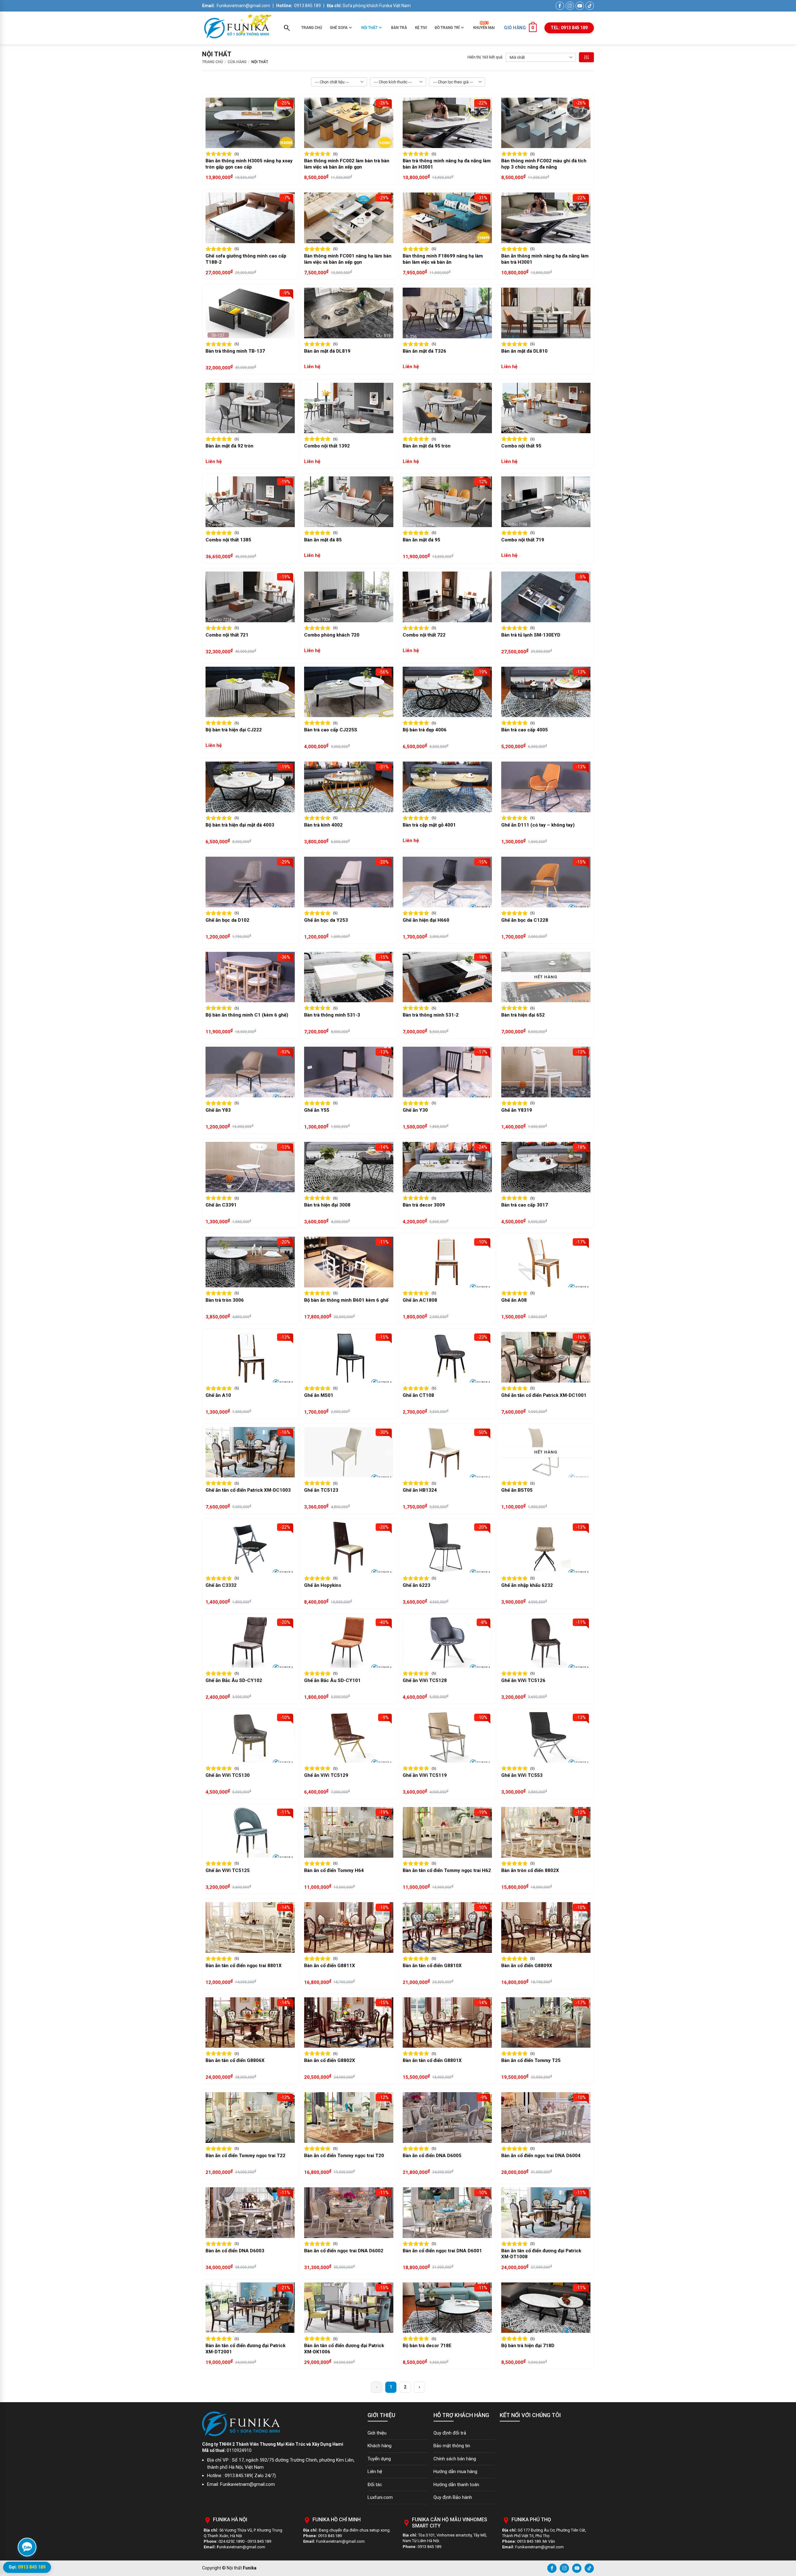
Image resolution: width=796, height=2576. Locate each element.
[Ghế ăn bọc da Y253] (349, 882)
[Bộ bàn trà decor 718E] (447, 2308)
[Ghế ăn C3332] (250, 1547)
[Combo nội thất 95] (546, 408)
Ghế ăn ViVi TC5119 (425, 1775)
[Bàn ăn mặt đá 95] (447, 502)
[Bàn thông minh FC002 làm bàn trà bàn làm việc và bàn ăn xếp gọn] (349, 123)
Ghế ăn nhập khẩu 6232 (527, 1585)
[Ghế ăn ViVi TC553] (546, 1737)
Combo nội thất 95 (521, 446)
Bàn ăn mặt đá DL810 (524, 351)
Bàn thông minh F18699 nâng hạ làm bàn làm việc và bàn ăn (443, 259)
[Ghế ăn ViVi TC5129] (349, 1737)
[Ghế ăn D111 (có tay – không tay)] (546, 787)
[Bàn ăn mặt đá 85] (349, 502)
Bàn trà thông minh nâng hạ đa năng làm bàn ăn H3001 (447, 164)
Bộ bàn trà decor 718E (427, 2346)
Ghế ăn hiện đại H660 (426, 920)
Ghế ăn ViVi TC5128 (425, 1680)
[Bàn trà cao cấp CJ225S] (349, 692)
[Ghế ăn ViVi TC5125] (250, 1832)
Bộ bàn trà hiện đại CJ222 (234, 730)
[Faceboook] (552, 2568)
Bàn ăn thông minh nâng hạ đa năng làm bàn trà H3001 (545, 259)
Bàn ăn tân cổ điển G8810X (432, 1966)
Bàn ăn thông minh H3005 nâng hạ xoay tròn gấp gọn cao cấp (249, 164)
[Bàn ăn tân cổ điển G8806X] (250, 2023)
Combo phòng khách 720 (332, 635)
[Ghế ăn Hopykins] (349, 1547)
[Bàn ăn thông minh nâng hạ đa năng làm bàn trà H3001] (546, 218)
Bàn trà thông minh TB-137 (235, 351)
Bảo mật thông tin (452, 2446)
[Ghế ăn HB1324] (447, 1452)
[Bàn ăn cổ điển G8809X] (546, 1927)
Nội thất (369, 28)
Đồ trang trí (447, 28)
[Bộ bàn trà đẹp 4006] (447, 692)
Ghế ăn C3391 (221, 1205)
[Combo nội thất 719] (546, 502)
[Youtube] (577, 2568)
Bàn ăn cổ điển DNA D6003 (235, 2251)
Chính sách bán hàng (455, 2459)
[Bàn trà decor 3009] (447, 1167)
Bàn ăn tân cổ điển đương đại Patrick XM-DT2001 (245, 2349)
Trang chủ (312, 28)
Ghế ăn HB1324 (420, 1490)
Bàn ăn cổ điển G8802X (330, 2060)
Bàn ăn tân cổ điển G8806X (235, 2060)
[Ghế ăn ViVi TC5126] (546, 1642)
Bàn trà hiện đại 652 (523, 1015)
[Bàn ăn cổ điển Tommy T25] (546, 2023)
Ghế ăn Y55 (317, 1110)
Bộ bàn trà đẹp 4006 (425, 730)
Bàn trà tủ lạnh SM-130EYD (531, 635)
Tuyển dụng (379, 2459)
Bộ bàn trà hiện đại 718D (528, 2346)
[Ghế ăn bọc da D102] (250, 882)
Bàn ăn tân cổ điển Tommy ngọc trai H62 (447, 1870)
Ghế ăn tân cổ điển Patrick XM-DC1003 (248, 1490)
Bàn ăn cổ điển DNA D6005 (432, 2156)
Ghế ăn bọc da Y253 (326, 920)
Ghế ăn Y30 (415, 1110)
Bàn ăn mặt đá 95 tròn (427, 446)
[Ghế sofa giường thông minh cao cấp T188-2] (250, 218)
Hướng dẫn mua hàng (455, 2472)
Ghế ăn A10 (218, 1395)
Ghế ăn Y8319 (517, 1110)
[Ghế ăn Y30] (447, 1072)
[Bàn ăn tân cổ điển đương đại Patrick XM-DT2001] (250, 2308)
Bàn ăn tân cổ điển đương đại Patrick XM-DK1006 (344, 2349)
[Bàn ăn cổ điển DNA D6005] (447, 2117)
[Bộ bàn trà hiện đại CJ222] (250, 692)
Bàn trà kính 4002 (323, 825)
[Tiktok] (589, 2568)
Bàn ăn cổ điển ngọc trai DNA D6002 (344, 2251)
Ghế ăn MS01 (319, 1395)
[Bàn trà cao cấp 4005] (546, 692)
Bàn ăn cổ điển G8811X (330, 1966)
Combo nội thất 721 (227, 635)
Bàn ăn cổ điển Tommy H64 (334, 1870)
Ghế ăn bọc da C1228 (525, 920)
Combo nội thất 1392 (327, 446)
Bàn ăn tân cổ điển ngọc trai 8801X (244, 1966)
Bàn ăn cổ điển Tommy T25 (531, 2060)
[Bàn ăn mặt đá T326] (447, 313)
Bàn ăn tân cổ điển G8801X (432, 2060)
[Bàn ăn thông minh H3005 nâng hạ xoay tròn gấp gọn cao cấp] (250, 123)
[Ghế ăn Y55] (349, 1072)
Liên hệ (375, 2472)
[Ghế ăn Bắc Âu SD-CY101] (349, 1642)
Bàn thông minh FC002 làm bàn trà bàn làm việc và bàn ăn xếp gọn (347, 164)
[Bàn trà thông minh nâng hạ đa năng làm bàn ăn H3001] (447, 123)
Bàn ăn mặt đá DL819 (327, 351)
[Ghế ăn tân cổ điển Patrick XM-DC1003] (250, 1452)
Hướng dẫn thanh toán (456, 2485)
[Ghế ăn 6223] (447, 1547)
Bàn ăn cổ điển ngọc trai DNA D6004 (541, 2156)
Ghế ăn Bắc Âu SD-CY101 (332, 1680)
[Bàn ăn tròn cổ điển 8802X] (546, 1832)
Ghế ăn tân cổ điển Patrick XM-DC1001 (544, 1395)
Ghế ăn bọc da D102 (227, 920)
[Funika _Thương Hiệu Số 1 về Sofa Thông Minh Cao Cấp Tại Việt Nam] (237, 28)
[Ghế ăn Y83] (250, 1072)
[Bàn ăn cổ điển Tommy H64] (349, 1832)
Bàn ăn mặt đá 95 (421, 540)
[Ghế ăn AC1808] (447, 1262)
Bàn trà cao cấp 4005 (525, 730)
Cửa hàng (237, 62)
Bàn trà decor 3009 (424, 1205)
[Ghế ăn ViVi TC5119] (447, 1737)
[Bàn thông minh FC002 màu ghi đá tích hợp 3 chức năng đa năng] (546, 123)
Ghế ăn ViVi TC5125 (228, 1870)
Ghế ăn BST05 (517, 1490)
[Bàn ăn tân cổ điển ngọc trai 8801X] (250, 1927)
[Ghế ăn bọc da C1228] (546, 882)
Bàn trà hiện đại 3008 (327, 1205)
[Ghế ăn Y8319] (546, 1072)
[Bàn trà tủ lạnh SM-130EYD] (546, 597)
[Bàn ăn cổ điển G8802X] (349, 2023)
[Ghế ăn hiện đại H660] (447, 882)
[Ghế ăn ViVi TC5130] (250, 1737)
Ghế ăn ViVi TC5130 (228, 1775)
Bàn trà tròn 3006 (225, 1300)
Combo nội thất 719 (523, 540)
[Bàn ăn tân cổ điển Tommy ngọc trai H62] (447, 1832)
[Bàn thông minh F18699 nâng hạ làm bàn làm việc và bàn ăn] (447, 218)
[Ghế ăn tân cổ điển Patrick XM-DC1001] (546, 1357)
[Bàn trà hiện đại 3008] (349, 1167)
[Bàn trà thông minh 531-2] (447, 977)
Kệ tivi (421, 28)
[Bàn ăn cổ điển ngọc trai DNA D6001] (447, 2213)
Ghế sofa (339, 28)
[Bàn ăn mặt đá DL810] (546, 313)
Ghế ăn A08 (514, 1300)
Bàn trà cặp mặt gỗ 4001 (429, 825)
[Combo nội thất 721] (250, 597)
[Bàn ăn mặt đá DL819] (349, 313)
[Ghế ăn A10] (250, 1357)
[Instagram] (564, 2568)
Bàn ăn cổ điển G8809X (527, 1966)
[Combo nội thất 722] (447, 597)
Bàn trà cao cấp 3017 (525, 1205)
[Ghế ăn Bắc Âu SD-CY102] (250, 1642)
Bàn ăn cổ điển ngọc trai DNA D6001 (442, 2251)
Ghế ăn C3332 (221, 1585)
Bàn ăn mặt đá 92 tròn (229, 446)
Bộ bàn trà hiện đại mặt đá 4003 (240, 825)
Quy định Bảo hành (453, 2497)
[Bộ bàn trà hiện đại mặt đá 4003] (250, 787)
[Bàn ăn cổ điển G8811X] (349, 1927)
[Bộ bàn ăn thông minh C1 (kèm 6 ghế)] (250, 977)
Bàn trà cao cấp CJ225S (331, 730)
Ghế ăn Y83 (218, 1110)
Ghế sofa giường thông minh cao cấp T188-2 (246, 259)
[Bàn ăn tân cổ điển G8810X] (447, 1927)
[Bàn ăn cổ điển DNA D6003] (250, 2213)
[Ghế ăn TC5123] (349, 1452)
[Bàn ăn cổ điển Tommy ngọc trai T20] (349, 2117)
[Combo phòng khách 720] (349, 597)
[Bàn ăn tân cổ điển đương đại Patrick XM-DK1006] (349, 2308)
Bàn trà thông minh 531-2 (431, 1015)
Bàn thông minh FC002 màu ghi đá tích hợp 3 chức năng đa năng (544, 164)
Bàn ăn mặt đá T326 (424, 351)
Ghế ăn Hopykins (323, 1585)
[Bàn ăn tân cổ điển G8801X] (447, 2023)
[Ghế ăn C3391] (250, 1167)
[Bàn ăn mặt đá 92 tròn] (250, 408)
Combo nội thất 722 (424, 635)
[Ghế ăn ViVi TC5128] (447, 1642)
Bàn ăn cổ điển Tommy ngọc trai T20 (344, 2156)
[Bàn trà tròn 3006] (250, 1262)
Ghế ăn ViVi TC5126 (523, 1680)
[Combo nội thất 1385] (250, 502)
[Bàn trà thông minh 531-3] (349, 977)
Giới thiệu (377, 2433)
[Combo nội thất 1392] (349, 408)
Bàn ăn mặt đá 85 (323, 540)
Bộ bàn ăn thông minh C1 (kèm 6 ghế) (247, 1015)
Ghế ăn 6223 (417, 1585)
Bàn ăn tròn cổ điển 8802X (530, 1870)
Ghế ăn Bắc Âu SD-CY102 (234, 1680)
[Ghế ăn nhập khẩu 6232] (546, 1547)
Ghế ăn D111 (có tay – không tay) (538, 825)
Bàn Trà (399, 28)
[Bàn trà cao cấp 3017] (546, 1167)
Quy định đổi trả (450, 2433)
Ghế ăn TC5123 (321, 1490)
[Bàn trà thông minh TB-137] (250, 313)
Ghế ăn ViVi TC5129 (326, 1775)
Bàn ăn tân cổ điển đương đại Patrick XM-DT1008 (541, 2254)
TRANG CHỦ (213, 62)
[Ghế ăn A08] (546, 1262)
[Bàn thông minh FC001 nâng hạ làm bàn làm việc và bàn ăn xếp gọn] (349, 218)
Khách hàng (379, 2446)
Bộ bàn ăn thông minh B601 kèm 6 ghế (346, 1300)
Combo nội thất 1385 (228, 540)
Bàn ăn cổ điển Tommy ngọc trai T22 (245, 2156)
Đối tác (375, 2485)
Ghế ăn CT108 (418, 1395)
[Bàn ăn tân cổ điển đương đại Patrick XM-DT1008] (546, 2213)
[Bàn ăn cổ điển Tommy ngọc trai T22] (250, 2117)
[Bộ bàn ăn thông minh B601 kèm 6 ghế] (349, 1262)
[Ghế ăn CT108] (447, 1357)
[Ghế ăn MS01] (349, 1357)
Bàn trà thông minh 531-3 (332, 1015)
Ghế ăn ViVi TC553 (522, 1775)
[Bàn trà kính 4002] (349, 787)
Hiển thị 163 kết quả (485, 57)
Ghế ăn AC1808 (420, 1300)
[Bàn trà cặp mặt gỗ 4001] (447, 787)
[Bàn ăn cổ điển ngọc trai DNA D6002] (349, 2213)
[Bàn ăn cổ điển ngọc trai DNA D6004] (546, 2117)
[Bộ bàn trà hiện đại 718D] (546, 2308)
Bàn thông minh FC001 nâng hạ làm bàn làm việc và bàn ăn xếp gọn (348, 259)
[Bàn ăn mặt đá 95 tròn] (447, 408)
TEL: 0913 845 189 (569, 28)
